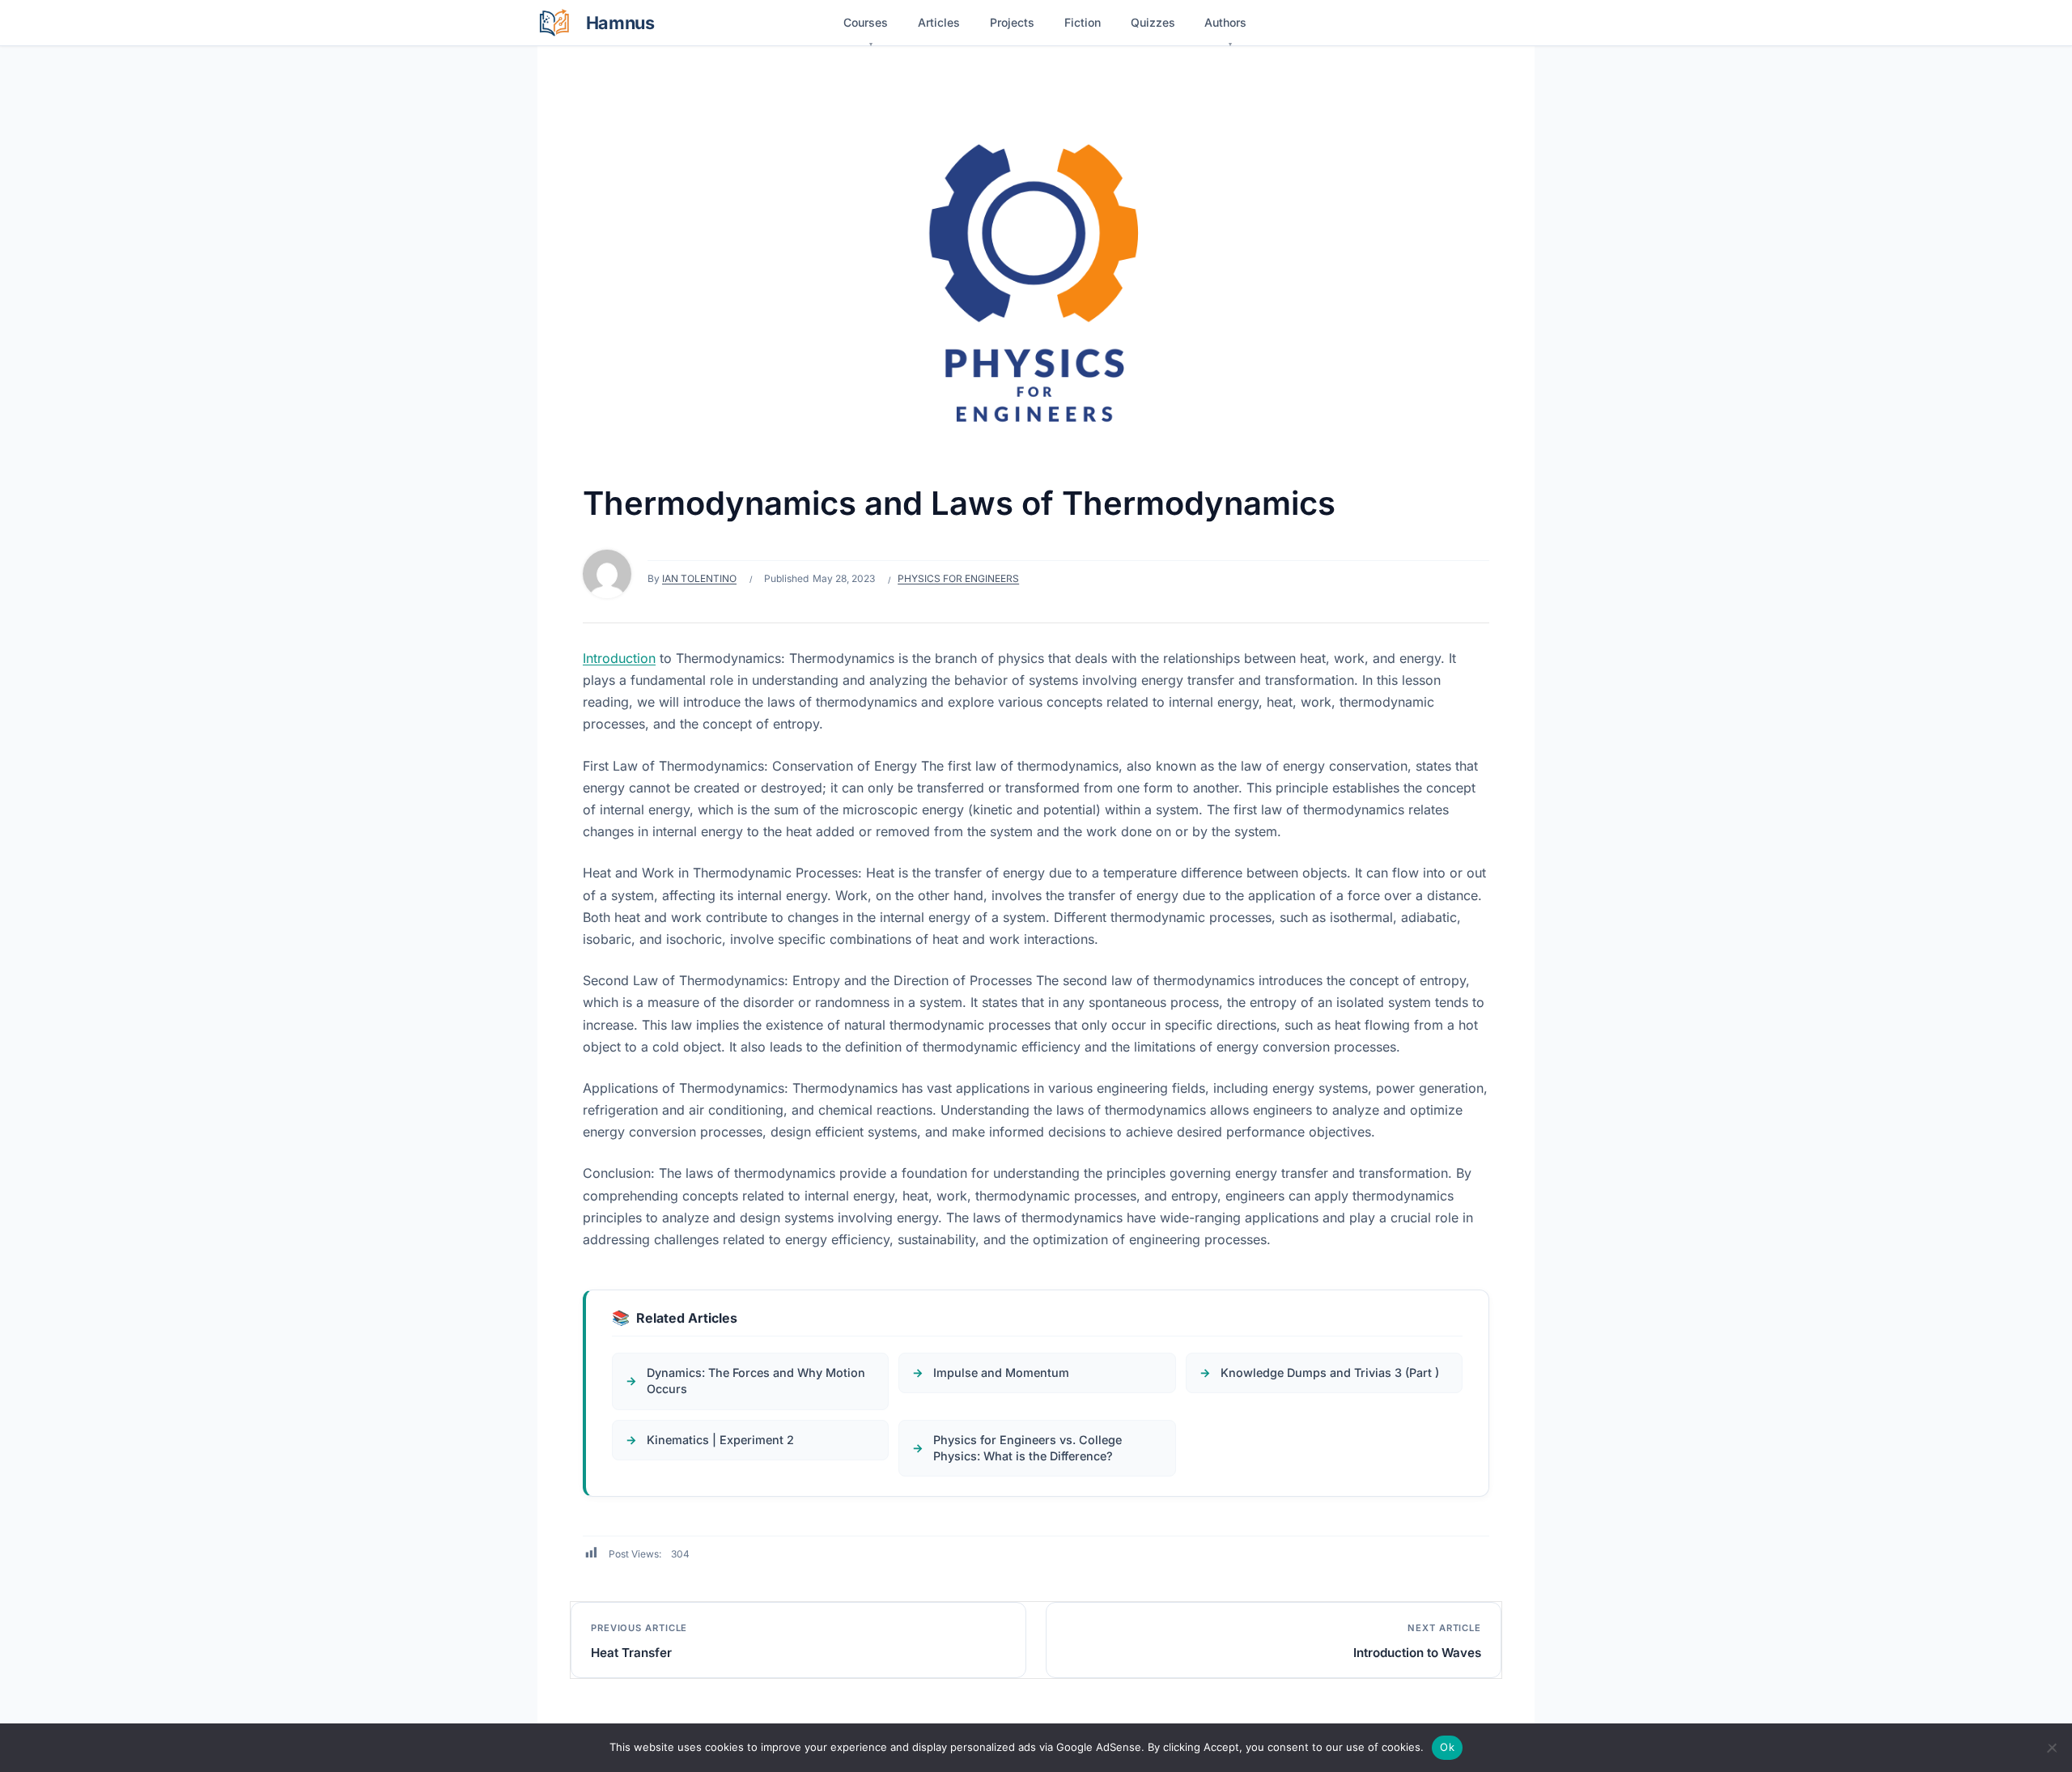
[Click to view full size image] (1036, 274)
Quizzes (1153, 22)
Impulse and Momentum (1001, 1373)
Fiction (1083, 22)
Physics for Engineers (958, 578)
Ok (1447, 1747)
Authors (1225, 22)
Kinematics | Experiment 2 (720, 1440)
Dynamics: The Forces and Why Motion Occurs (756, 1381)
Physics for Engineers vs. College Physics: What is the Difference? (1028, 1448)
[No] (2052, 1748)
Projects (1012, 22)
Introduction (619, 658)
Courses (866, 22)
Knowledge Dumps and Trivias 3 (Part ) (1330, 1373)
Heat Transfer (631, 1653)
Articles (939, 22)
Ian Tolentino (699, 578)
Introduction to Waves (1417, 1653)
